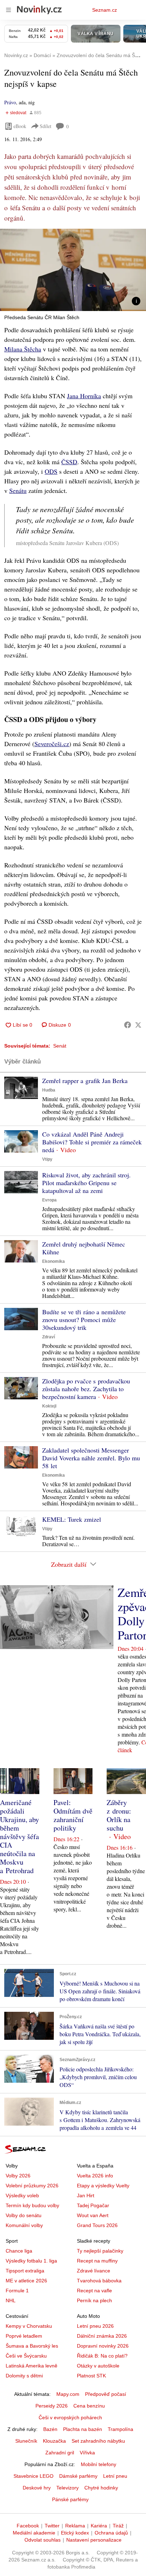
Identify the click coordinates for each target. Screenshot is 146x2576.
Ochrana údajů (111, 2533)
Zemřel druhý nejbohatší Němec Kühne (84, 1248)
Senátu (18, 490)
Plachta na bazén (83, 2429)
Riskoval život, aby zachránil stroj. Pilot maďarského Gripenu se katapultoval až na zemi (86, 1183)
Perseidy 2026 (52, 2406)
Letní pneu (115, 2476)
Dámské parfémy (78, 2476)
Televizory (68, 2488)
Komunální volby (24, 2225)
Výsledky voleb (22, 2195)
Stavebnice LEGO (33, 2476)
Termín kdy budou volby (32, 2205)
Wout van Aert (93, 2215)
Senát (60, 1046)
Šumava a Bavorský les (32, 2346)
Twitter (52, 2526)
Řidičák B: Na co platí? (102, 2356)
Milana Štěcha (23, 349)
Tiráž (118, 2526)
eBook (20, 126)
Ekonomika (54, 1261)
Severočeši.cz (52, 744)
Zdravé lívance (94, 2271)
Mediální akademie (34, 2533)
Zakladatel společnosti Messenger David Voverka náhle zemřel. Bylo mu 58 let (91, 1458)
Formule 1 (17, 2291)
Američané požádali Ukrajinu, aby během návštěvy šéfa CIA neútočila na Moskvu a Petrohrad (19, 1836)
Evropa (49, 1200)
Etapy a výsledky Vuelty (103, 2186)
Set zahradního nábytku (98, 2441)
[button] (73, 270)
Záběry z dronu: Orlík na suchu (119, 1815)
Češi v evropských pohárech (70, 2417)
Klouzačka (54, 2441)
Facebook (28, 2526)
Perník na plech (94, 2300)
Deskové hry (37, 2488)
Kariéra (99, 2526)
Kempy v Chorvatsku (29, 2326)
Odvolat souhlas (43, 2540)
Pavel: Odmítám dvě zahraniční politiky (73, 1815)
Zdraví (49, 1337)
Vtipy (47, 1159)
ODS (51, 471)
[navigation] (9, 10)
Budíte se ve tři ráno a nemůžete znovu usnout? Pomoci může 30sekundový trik (84, 1320)
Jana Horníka (84, 396)
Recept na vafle (94, 2291)
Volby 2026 (18, 2176)
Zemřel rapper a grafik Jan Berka (85, 1081)
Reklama (75, 2526)
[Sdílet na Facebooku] (128, 1025)
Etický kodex (75, 2533)
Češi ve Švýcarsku (26, 2356)
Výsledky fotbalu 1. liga (31, 2261)
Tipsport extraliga (25, 2271)
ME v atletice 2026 (26, 2281)
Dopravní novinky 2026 (103, 2346)
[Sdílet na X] (138, 1025)
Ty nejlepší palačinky (100, 2251)
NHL (11, 2300)
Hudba (49, 1090)
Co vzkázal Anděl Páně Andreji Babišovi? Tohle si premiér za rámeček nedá (92, 1142)
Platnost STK (91, 2376)
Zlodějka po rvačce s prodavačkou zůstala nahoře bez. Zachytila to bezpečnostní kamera (86, 1389)
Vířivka (87, 2453)
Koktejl (49, 1406)
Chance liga (19, 2251)
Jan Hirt (86, 2195)
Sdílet (46, 126)
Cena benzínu (89, 2406)
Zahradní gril (60, 2453)
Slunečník (26, 2441)
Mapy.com (68, 2394)
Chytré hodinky (101, 2488)
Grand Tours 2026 (97, 2225)
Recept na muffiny (97, 2261)
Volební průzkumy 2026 (32, 2186)
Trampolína (120, 2429)
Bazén (50, 2429)
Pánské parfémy (70, 2499)
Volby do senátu (24, 2215)
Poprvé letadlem (24, 2336)
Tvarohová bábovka (99, 2281)
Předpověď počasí (106, 2394)
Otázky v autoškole (98, 2366)
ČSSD (69, 462)
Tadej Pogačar (93, 2205)
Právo (10, 102)
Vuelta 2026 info (95, 2176)
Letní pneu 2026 (95, 2326)
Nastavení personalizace (94, 2540)
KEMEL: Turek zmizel (72, 1519)
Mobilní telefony (99, 2464)
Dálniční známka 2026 (102, 2336)
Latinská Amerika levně (32, 2366)
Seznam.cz (105, 10)
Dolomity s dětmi (24, 2376)
